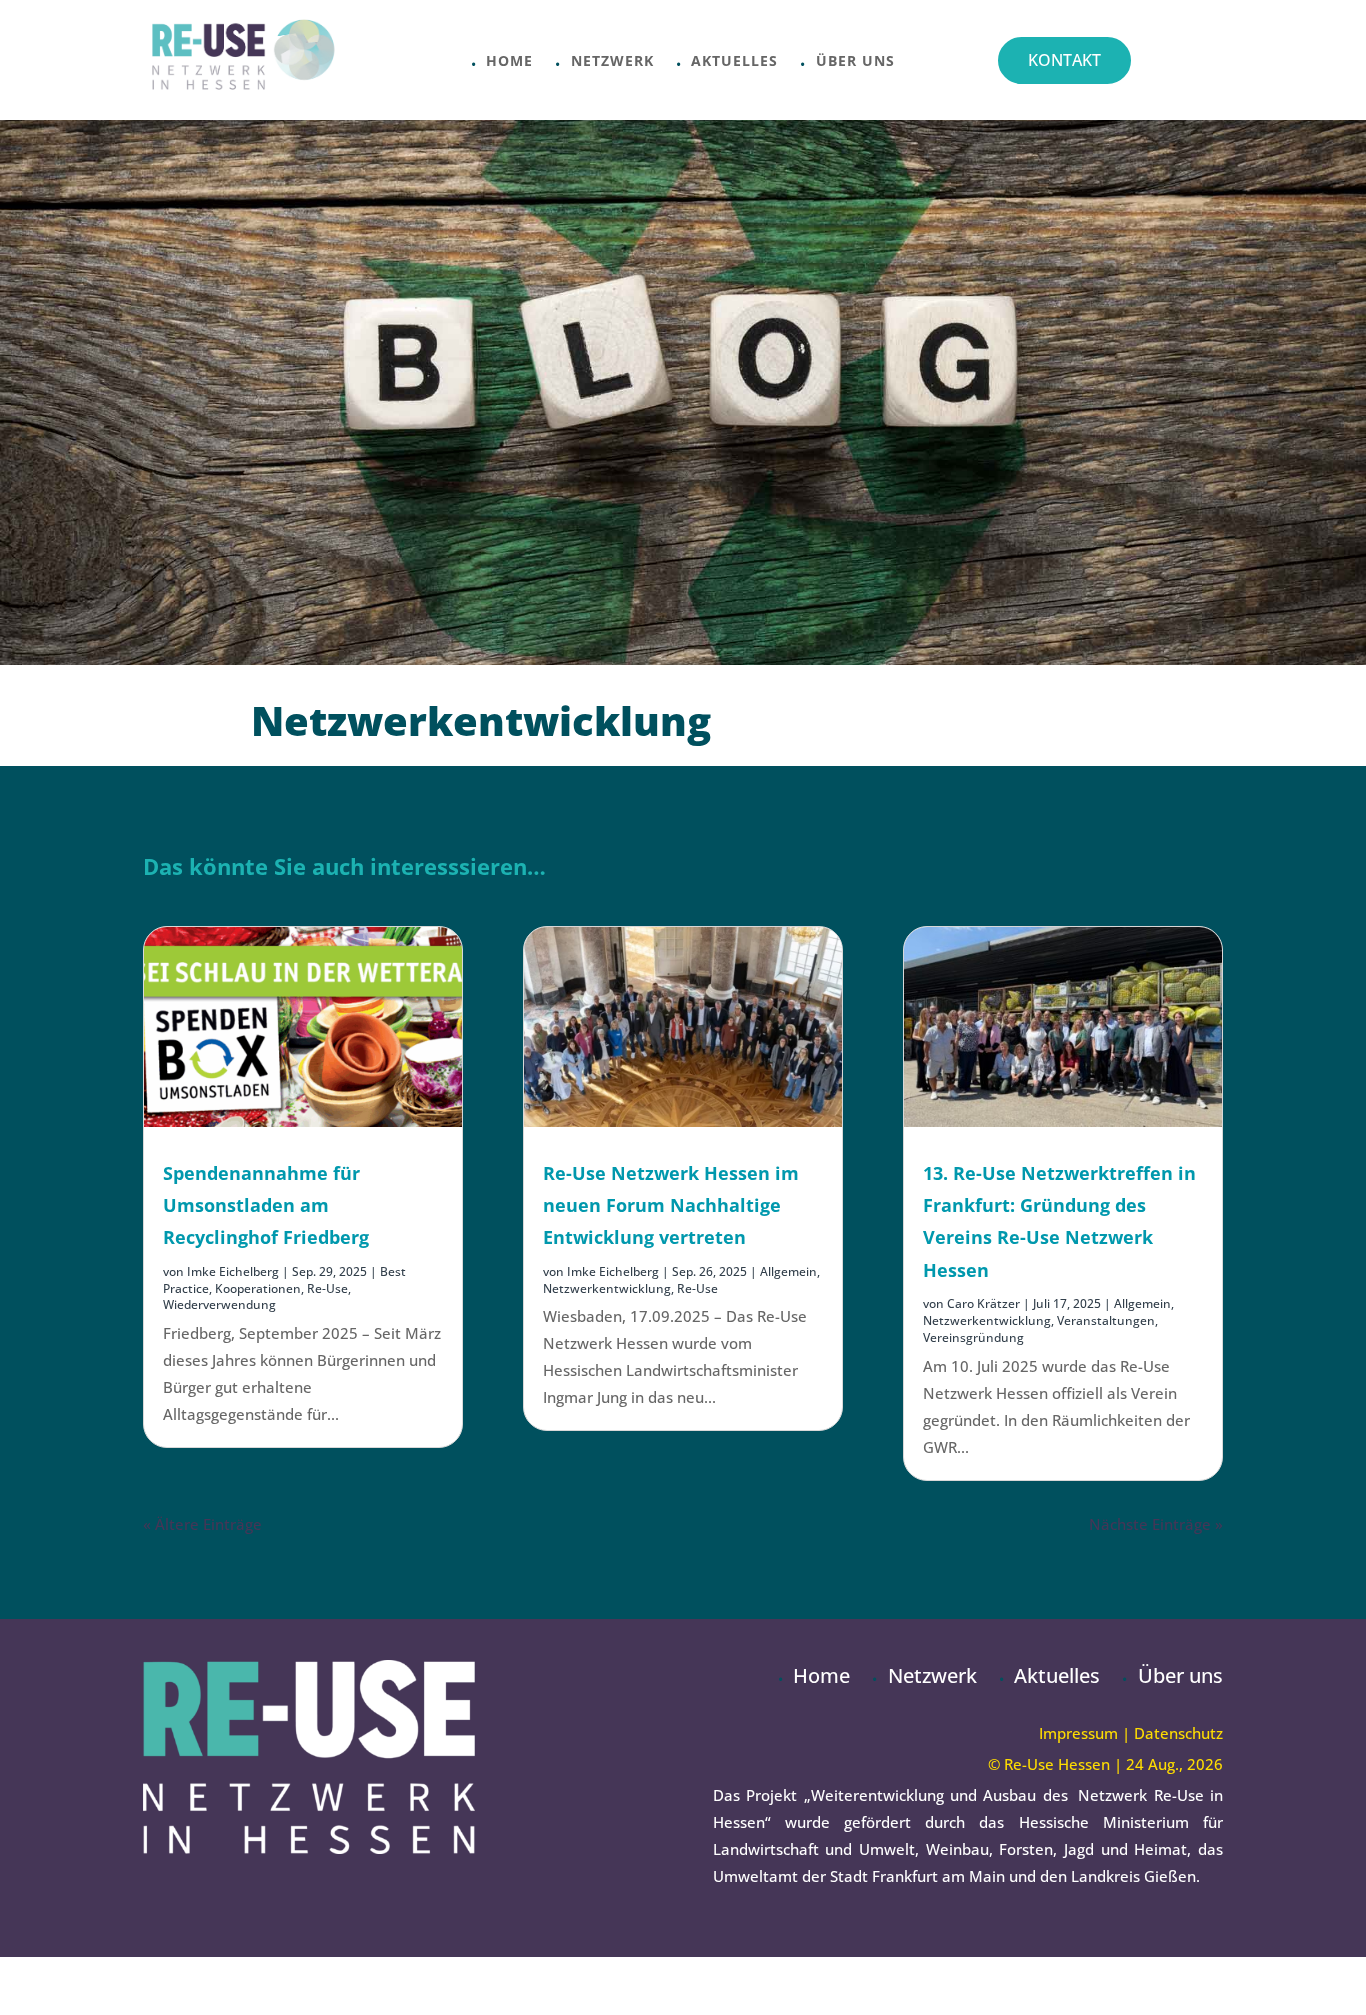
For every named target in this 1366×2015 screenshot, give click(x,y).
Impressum (1078, 1733)
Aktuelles (734, 62)
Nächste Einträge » (1156, 1524)
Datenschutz (1178, 1733)
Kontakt (1064, 60)
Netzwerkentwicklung (607, 1288)
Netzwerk (612, 62)
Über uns (855, 62)
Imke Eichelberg (233, 1271)
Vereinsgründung (973, 1337)
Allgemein (788, 1271)
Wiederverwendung (219, 1304)
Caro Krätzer (983, 1303)
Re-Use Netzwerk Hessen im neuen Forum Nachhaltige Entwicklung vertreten (671, 1205)
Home (509, 62)
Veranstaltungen (1106, 1320)
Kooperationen (258, 1288)
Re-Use (327, 1288)
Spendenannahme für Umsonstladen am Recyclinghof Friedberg (266, 1205)
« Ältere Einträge (202, 1524)
